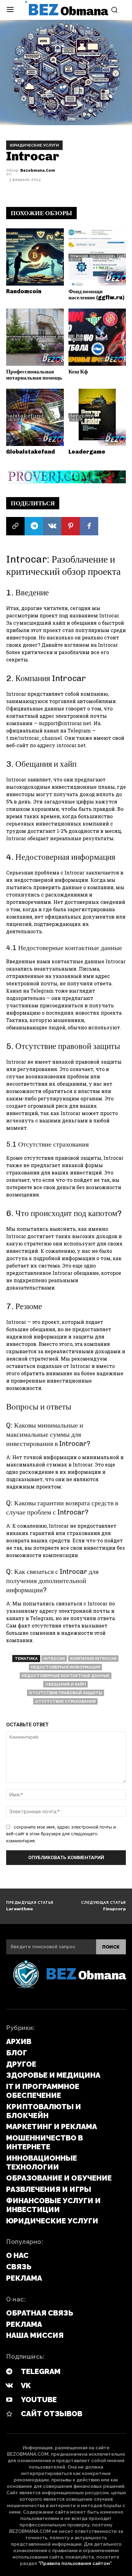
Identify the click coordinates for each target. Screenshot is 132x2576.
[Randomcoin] (35, 257)
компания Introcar (93, 1659)
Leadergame (87, 452)
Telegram (41, 2371)
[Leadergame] (97, 417)
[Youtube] (9, 2400)
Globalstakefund (31, 452)
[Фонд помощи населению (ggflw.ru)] (97, 257)
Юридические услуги (34, 145)
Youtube (39, 2400)
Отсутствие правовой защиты (66, 1693)
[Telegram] (34, 526)
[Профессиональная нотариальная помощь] (35, 337)
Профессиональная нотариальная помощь (34, 375)
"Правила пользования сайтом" (75, 2563)
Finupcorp (115, 1909)
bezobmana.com (38, 170)
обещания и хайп (66, 1684)
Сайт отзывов (52, 2414)
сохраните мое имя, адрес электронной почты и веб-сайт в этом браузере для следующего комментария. (61, 1834)
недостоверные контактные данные (66, 1676)
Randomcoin (24, 291)
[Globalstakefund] (35, 417)
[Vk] (9, 2386)
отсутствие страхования (65, 1701)
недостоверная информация (65, 1667)
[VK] (52, 526)
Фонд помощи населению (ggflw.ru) (96, 294)
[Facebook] (89, 526)
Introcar (54, 1659)
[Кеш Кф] (97, 337)
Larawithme (19, 1909)
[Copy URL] (15, 526)
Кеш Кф (78, 372)
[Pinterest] (71, 526)
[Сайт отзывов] (9, 2414)
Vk (26, 2385)
